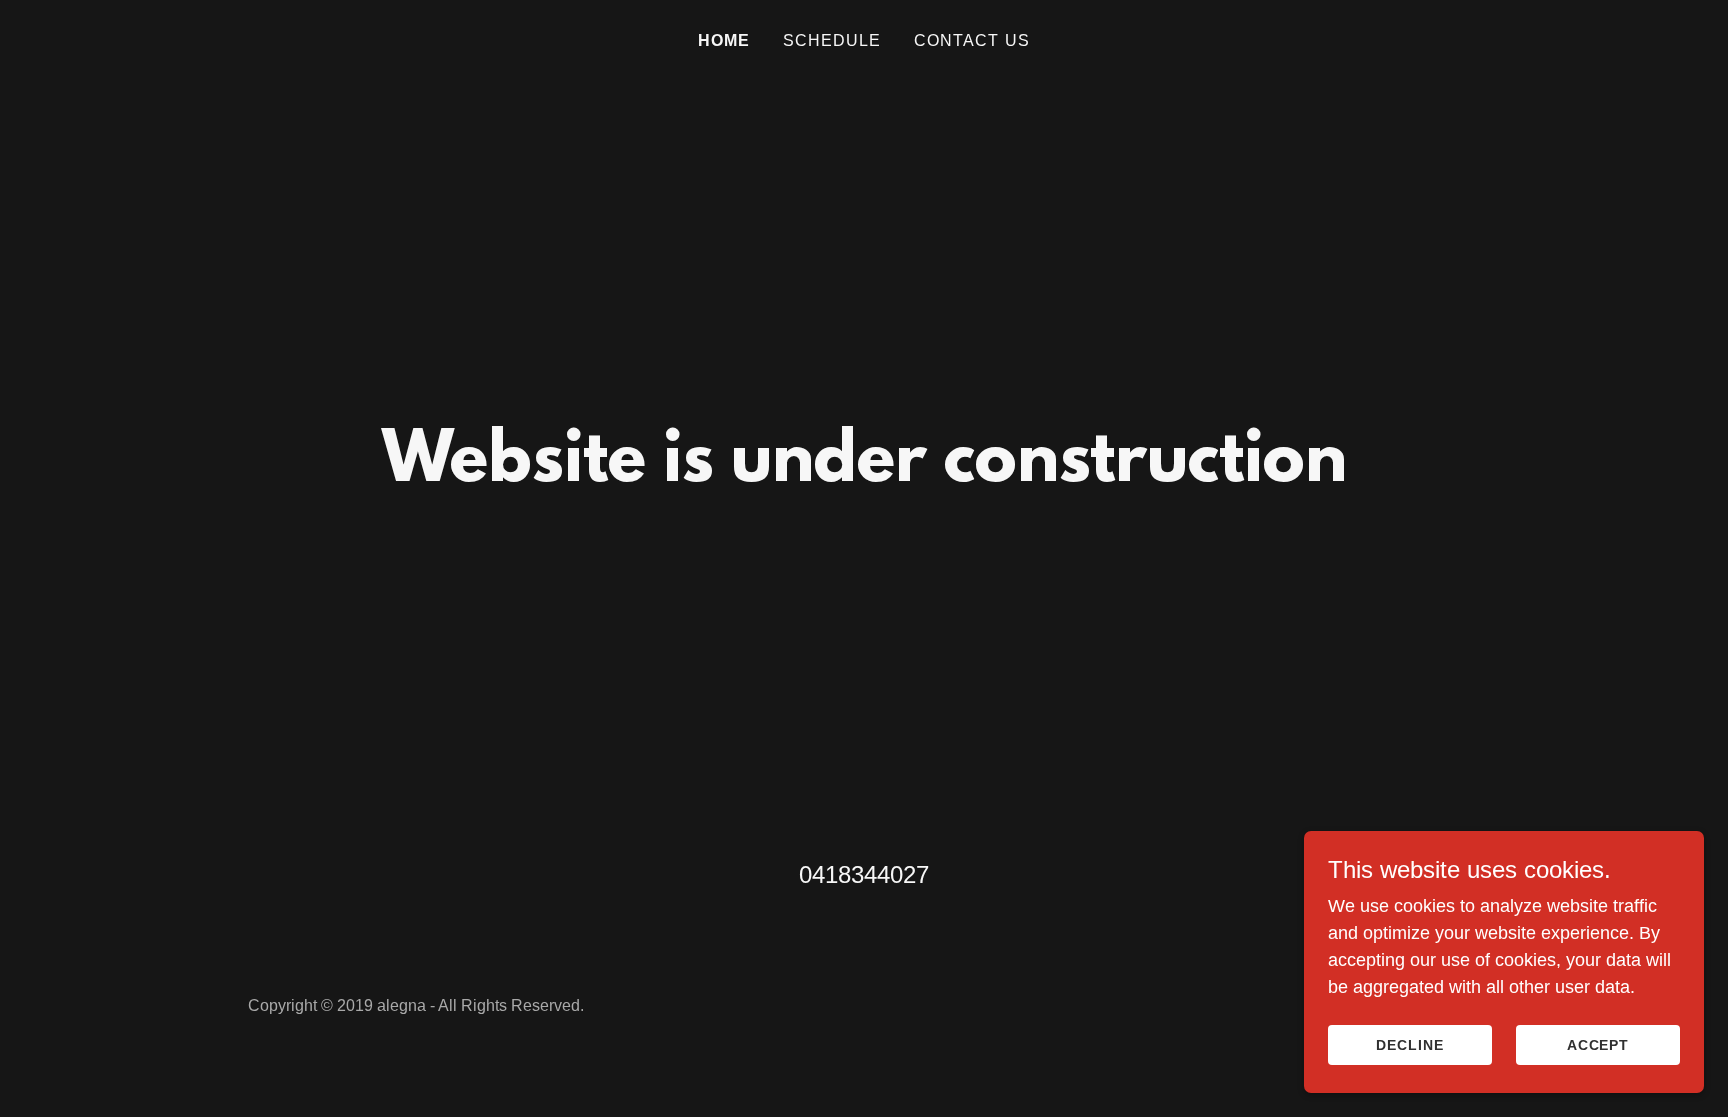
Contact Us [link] (972, 40)
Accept (1598, 1045)
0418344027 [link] (864, 874)
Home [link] (724, 40)
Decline (1410, 1045)
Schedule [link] (832, 40)
